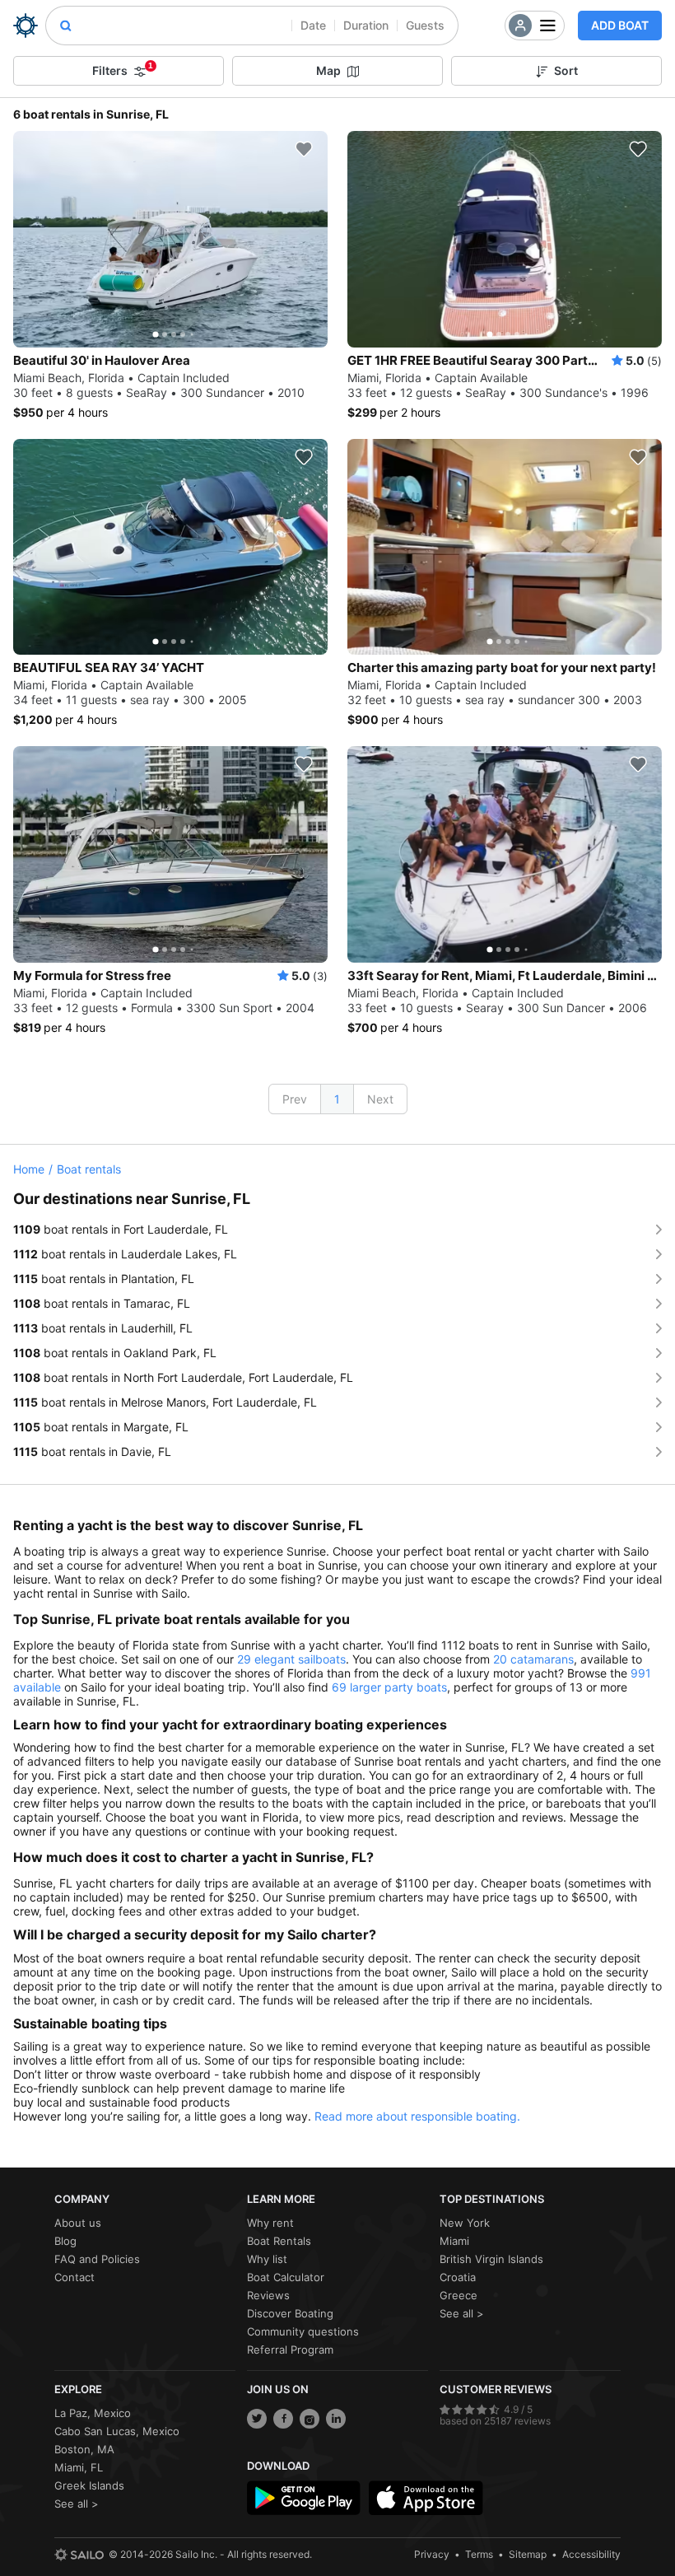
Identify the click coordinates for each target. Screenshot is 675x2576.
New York (465, 2223)
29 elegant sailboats (291, 1659)
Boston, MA (84, 2449)
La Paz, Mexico (93, 2413)
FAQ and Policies (97, 2259)
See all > (462, 2313)
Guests (425, 25)
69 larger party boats (389, 1687)
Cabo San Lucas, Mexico (117, 2431)
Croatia (458, 2277)
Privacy (432, 2554)
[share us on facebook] (283, 2419)
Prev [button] (295, 1099)
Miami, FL (79, 2467)
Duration (366, 25)
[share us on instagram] (310, 2419)
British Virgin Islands (491, 2259)
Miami (454, 2241)
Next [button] (380, 1099)
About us (78, 2223)
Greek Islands (89, 2485)
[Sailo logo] (79, 2555)
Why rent (270, 2223)
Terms (479, 2554)
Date (313, 25)
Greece (459, 2295)
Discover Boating (290, 2313)
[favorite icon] (304, 149)
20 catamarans (533, 1659)
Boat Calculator (286, 2277)
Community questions (303, 2331)
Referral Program (290, 2350)
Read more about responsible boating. (417, 2116)
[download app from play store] (304, 2498)
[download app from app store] (426, 2498)
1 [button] (337, 1099)
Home (29, 1169)
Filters (123, 69)
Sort (566, 70)
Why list (267, 2259)
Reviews (268, 2295)
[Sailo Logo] (26, 26)
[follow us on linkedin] (336, 2419)
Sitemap (528, 2554)
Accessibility (591, 2554)
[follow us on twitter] (257, 2419)
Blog (65, 2241)
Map (328, 70)
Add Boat (620, 25)
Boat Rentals (279, 2241)
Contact (74, 2277)
